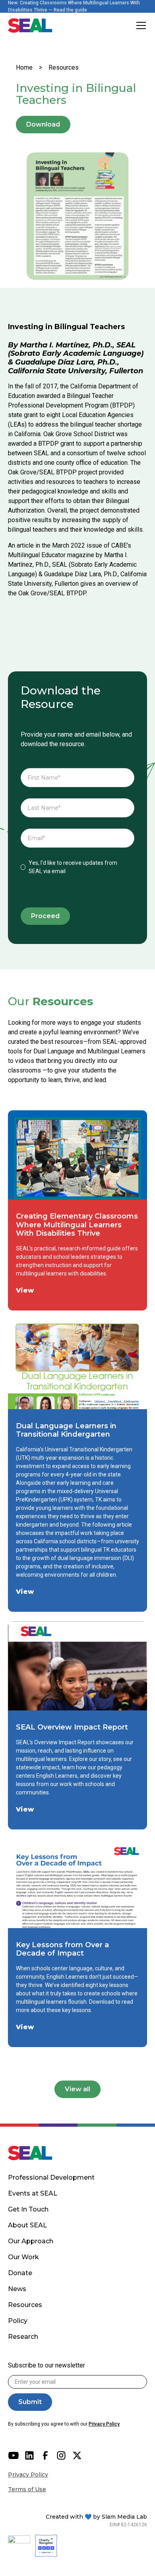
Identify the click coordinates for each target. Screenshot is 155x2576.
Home (24, 67)
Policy (18, 2321)
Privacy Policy (28, 2475)
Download (43, 124)
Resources (64, 67)
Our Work (23, 2257)
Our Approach (31, 2241)
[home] (30, 25)
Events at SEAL (33, 2193)
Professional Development (51, 2177)
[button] (139, 25)
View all (77, 2089)
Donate (20, 2273)
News (17, 2289)
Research (23, 2337)
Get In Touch (28, 2209)
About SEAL (27, 2225)
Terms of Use (27, 2489)
